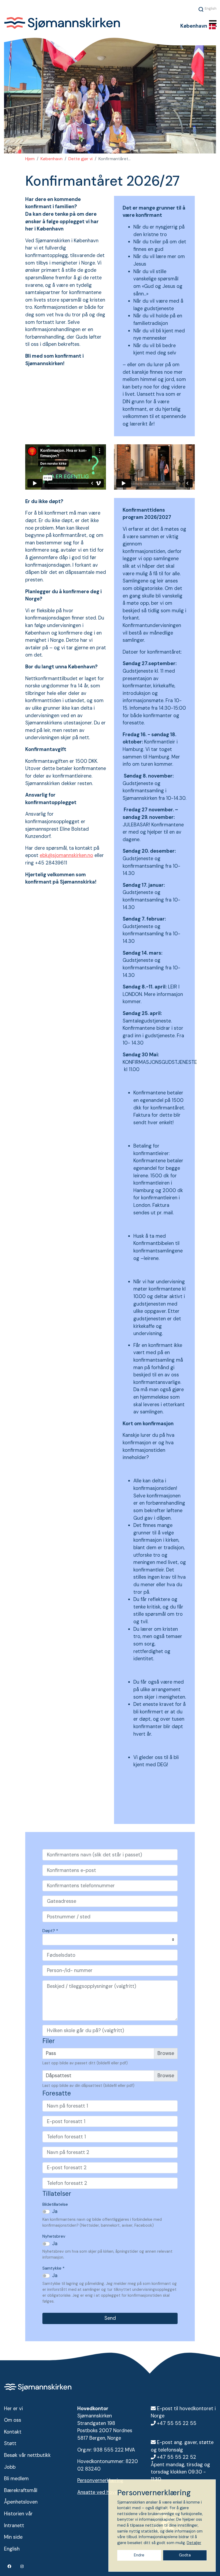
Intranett (14, 2526)
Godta (185, 2555)
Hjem (30, 159)
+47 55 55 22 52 (177, 2457)
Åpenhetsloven (21, 2502)
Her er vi (13, 2409)
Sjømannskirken (80, 24)
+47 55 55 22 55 (177, 2423)
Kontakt (13, 2432)
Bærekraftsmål (21, 2490)
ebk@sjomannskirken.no (66, 855)
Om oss (13, 2420)
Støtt (10, 2443)
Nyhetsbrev (54, 2236)
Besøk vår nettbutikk (27, 2455)
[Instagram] (22, 2566)
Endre (139, 2555)
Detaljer (194, 2543)
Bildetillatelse (55, 2204)
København (52, 159)
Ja (55, 2211)
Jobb (10, 2467)
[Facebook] (10, 2566)
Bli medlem (16, 2479)
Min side (13, 2537)
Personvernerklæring (100, 2480)
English (211, 8)
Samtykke (54, 2268)
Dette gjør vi (80, 159)
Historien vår (18, 2514)
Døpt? (50, 1931)
